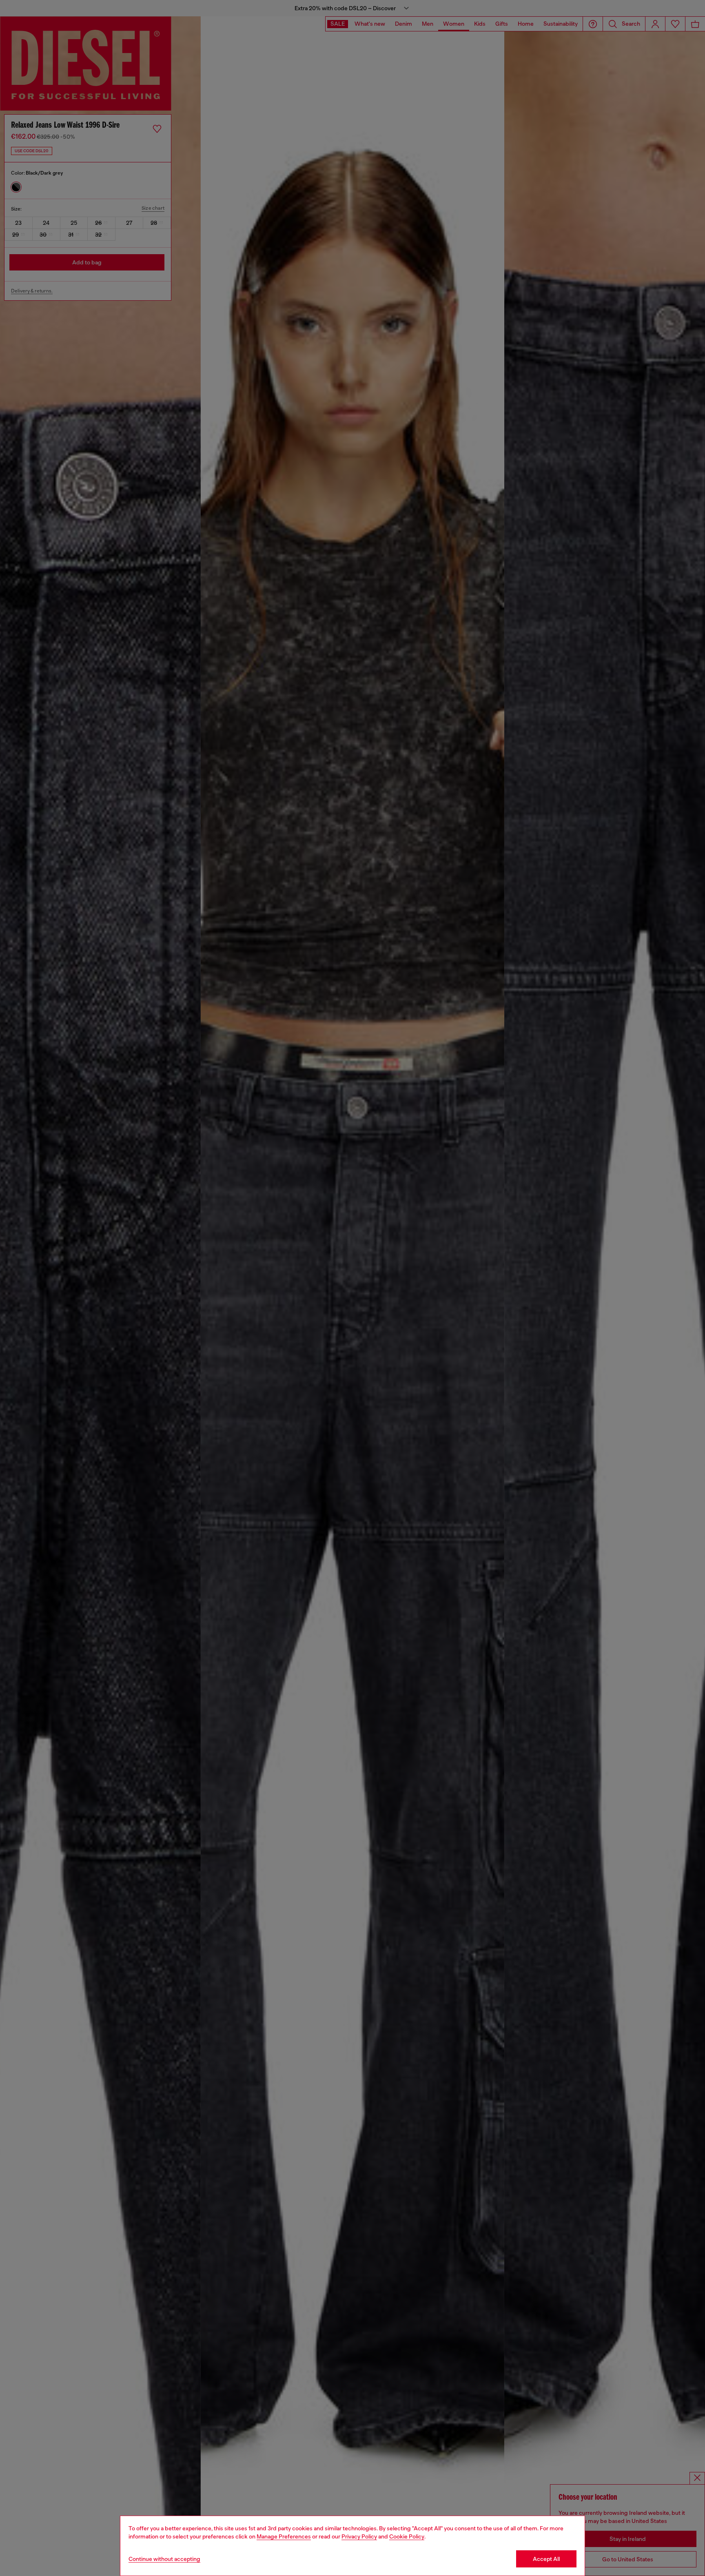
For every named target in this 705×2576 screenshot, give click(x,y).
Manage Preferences (284, 2536)
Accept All (546, 2559)
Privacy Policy (359, 2536)
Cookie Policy (407, 2536)
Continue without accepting (164, 2559)
